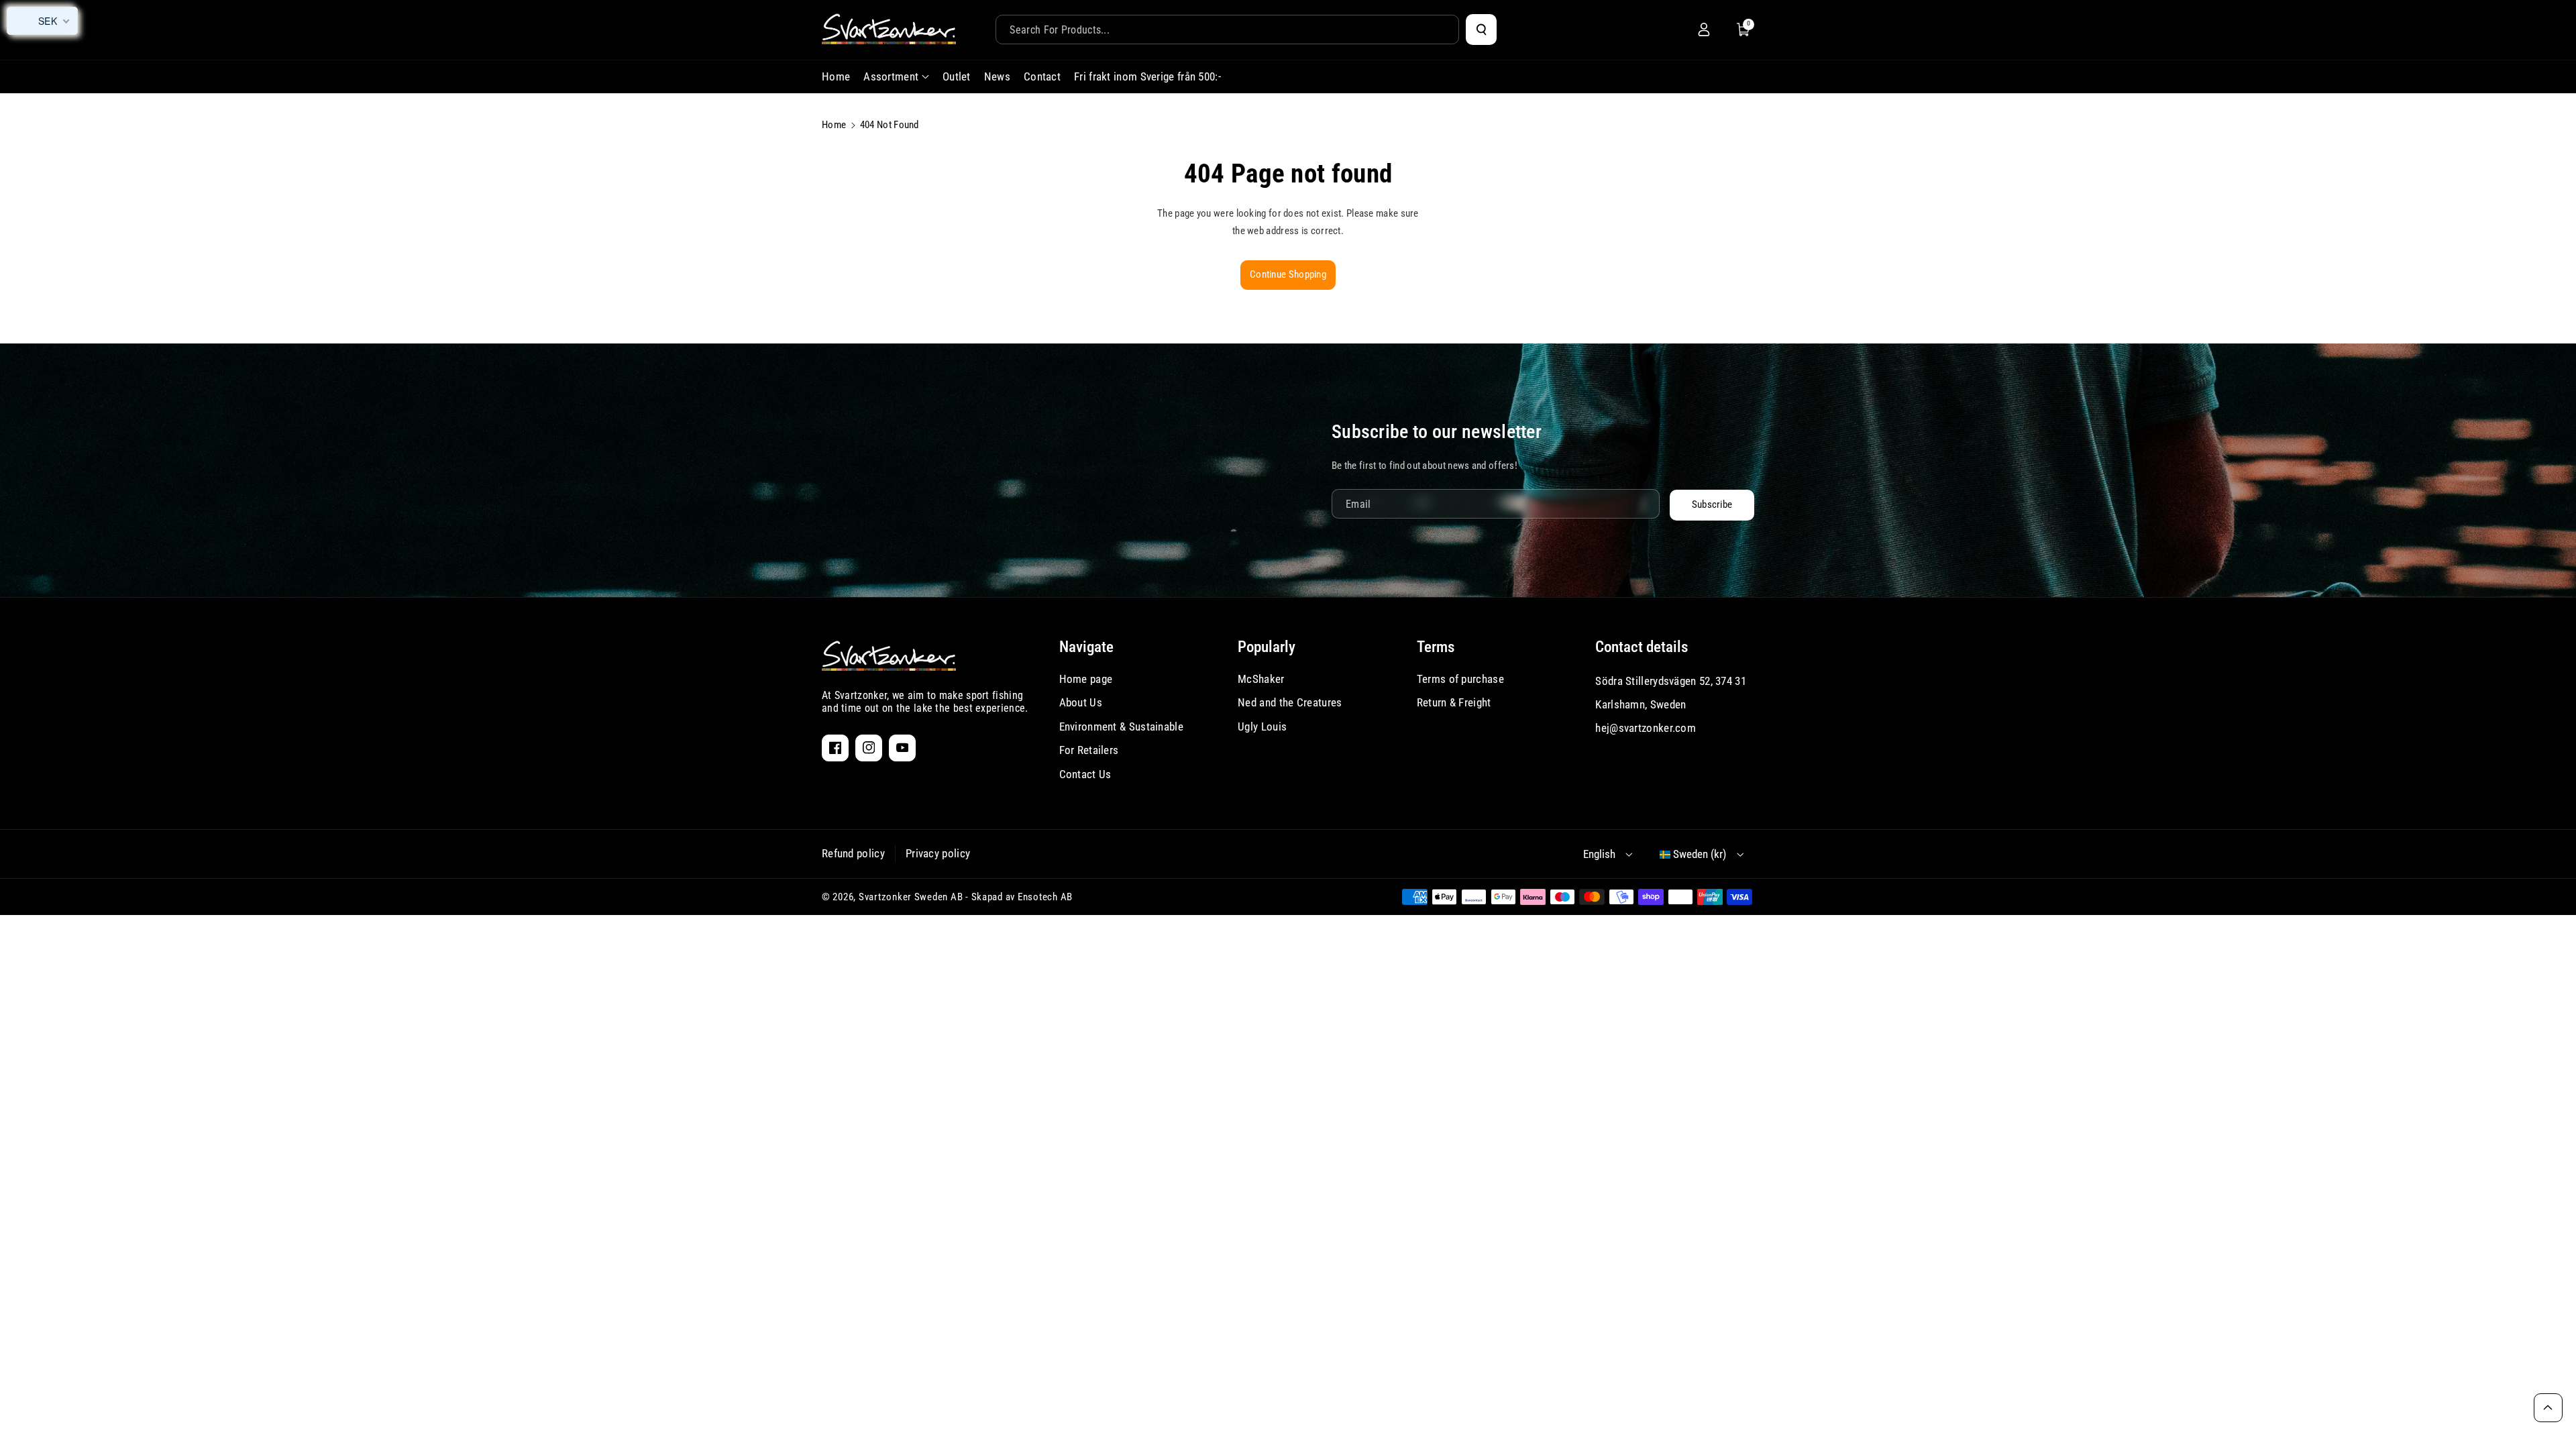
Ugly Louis (1262, 727)
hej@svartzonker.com (1646, 728)
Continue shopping (1288, 274)
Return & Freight (1454, 702)
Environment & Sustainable (1122, 727)
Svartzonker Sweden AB (911, 897)
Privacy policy (938, 853)
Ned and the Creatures (1290, 702)
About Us (1081, 702)
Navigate (1086, 647)
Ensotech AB (1045, 897)
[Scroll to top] (2548, 1408)
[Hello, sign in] (1704, 30)
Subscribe (1712, 504)
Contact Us (1085, 774)
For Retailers (1089, 750)
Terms (1436, 647)
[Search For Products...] (1481, 30)
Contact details (1642, 647)
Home (834, 125)
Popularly (1267, 647)
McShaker (1261, 679)
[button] (1743, 30)
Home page (1086, 679)
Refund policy (853, 853)
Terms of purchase (1460, 679)
